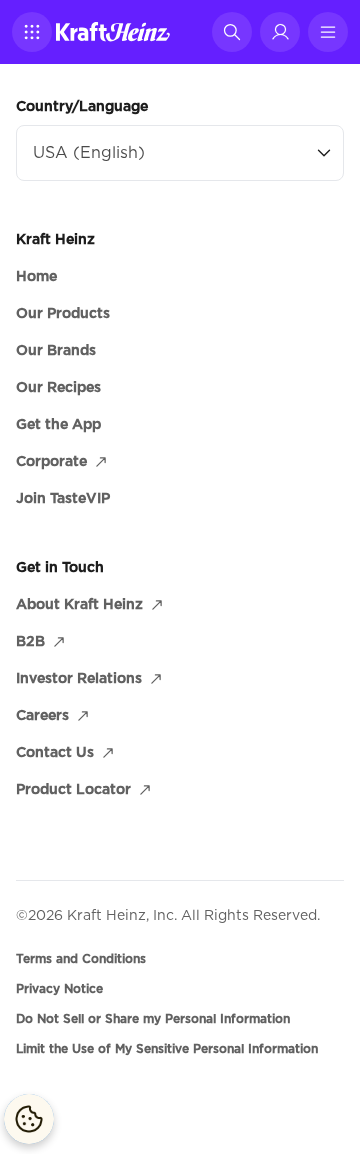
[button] (32, 32)
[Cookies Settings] (29, 1119)
